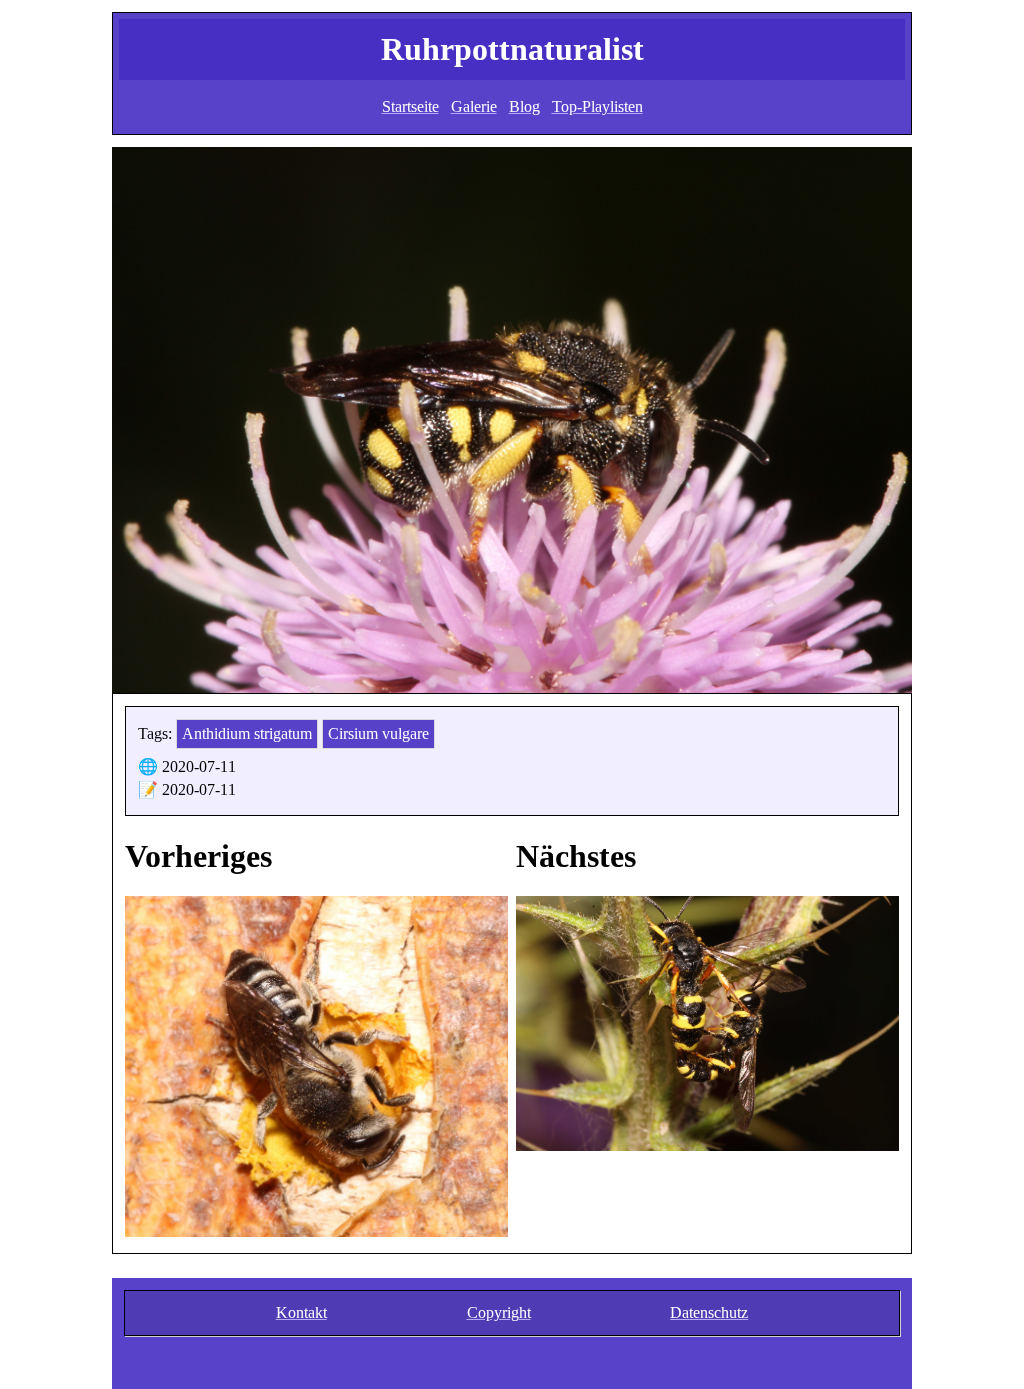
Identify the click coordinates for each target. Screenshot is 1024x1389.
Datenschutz (709, 1312)
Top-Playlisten (597, 106)
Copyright (499, 1312)
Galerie (474, 106)
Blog (524, 106)
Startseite (410, 106)
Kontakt (301, 1312)
